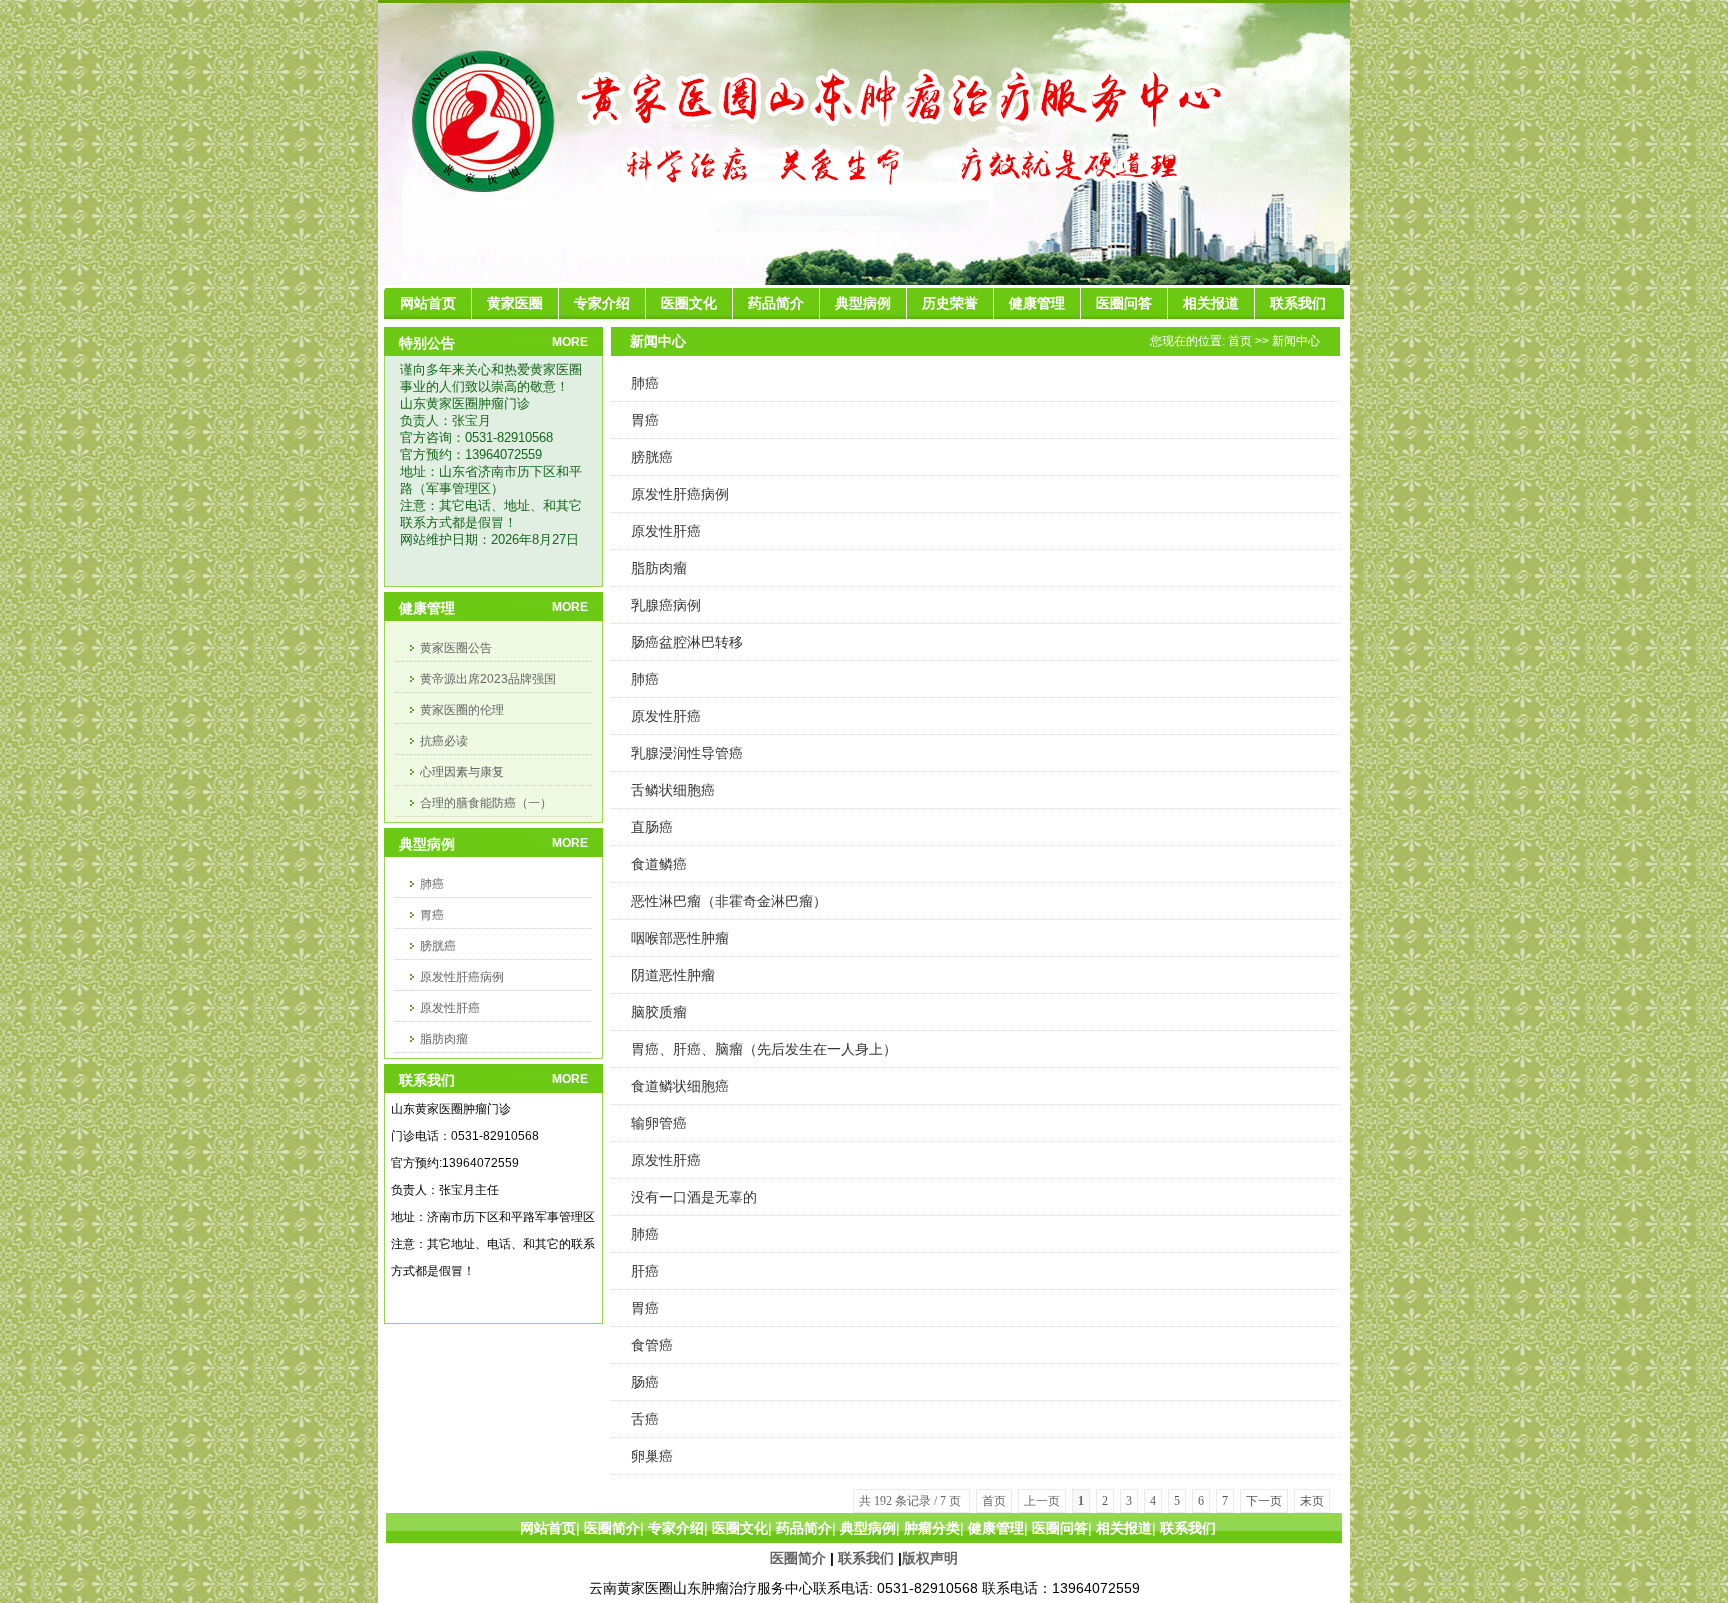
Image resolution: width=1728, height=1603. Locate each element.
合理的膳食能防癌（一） (486, 803)
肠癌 (645, 1382)
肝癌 (645, 1271)
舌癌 (645, 1419)
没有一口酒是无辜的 (694, 1197)
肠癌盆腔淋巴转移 (687, 642)
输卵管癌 (659, 1123)
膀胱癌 (438, 946)
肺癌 (432, 884)
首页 (1240, 341)
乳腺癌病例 (666, 605)
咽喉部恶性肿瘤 (680, 938)
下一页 (1264, 1501)
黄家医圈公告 (456, 648)
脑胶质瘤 (659, 1012)
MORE (570, 342)
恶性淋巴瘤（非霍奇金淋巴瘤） (729, 901)
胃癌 (432, 915)
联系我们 (866, 1558)
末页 (1312, 1501)
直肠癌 (652, 827)
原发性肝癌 (450, 1008)
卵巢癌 (652, 1456)
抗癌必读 (444, 741)
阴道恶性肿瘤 (673, 975)
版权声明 (930, 1558)
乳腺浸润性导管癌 (687, 753)
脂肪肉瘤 (444, 1039)
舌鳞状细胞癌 (673, 790)
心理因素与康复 (462, 772)
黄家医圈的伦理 (462, 710)
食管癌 (652, 1345)
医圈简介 (798, 1558)
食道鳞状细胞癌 (680, 1086)
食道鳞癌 (659, 864)
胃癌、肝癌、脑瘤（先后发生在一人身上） (764, 1049)
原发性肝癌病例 (462, 977)
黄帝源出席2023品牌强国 (488, 679)
